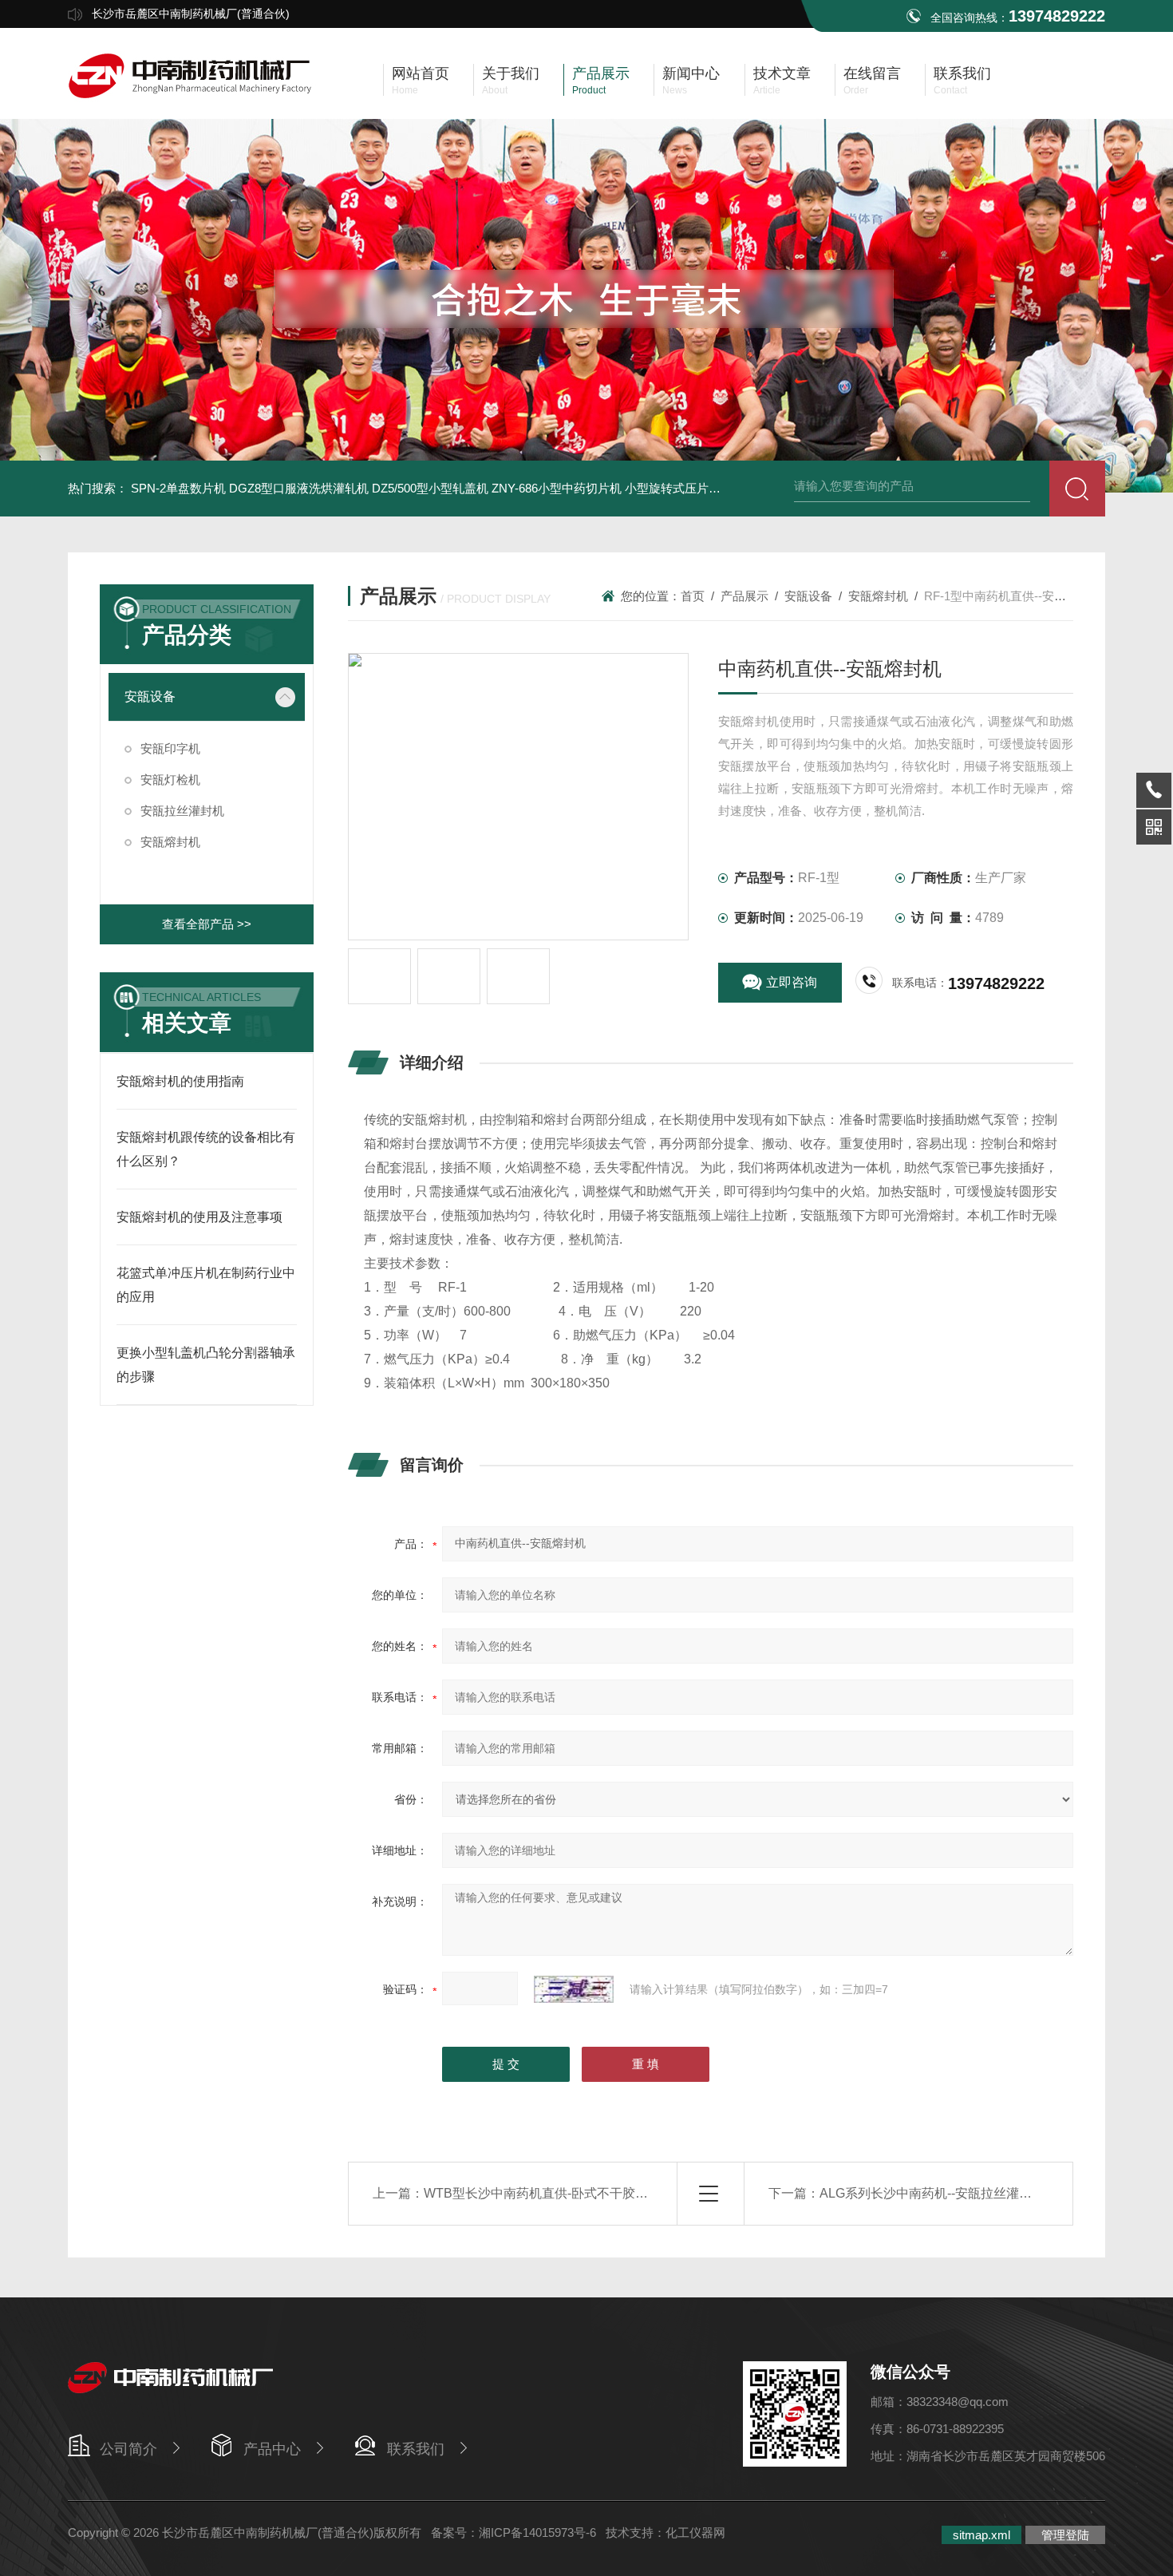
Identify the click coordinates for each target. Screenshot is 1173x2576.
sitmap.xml (981, 2535)
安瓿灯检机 (170, 780)
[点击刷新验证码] (574, 1989)
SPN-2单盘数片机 (178, 488)
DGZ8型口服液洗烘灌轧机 (299, 488)
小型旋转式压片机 (673, 488)
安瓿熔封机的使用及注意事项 (199, 1217)
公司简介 (128, 2449)
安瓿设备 (150, 696)
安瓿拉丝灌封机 (182, 811)
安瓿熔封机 (170, 842)
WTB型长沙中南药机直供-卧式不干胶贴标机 (549, 2193)
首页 (693, 596)
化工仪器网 (695, 2532)
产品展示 (744, 596)
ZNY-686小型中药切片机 (557, 488)
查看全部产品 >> (207, 924)
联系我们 (416, 2449)
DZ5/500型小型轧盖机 (430, 488)
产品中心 (272, 2449)
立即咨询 (792, 982)
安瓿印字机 (170, 748)
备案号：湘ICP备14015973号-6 (513, 2532)
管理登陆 (1065, 2535)
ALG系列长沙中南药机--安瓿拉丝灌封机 (932, 2193)
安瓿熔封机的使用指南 (180, 1081)
